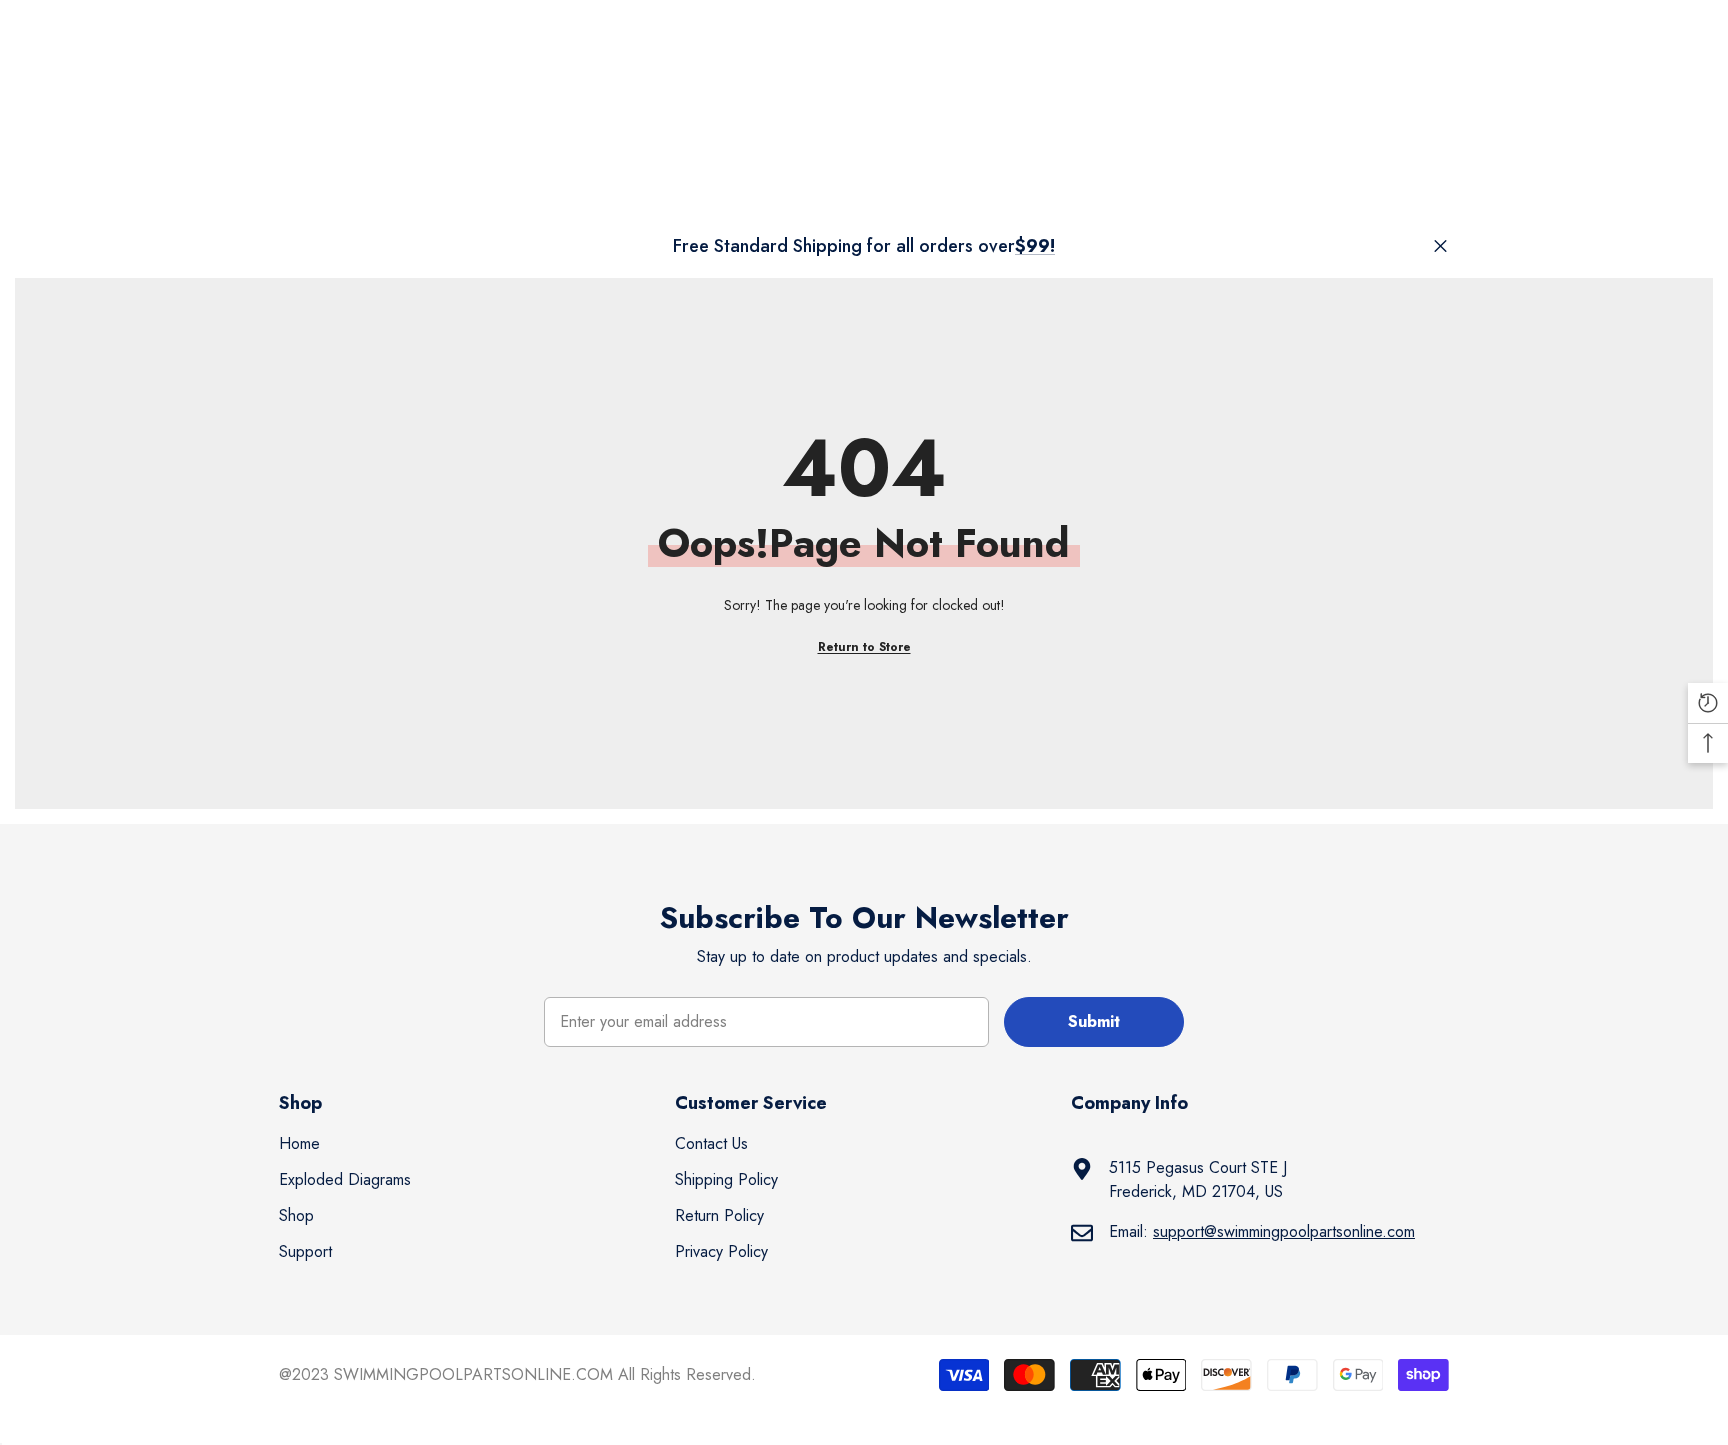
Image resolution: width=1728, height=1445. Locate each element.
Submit (1094, 1021)
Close (1440, 246)
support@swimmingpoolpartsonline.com (1284, 1231)
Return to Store (864, 647)
